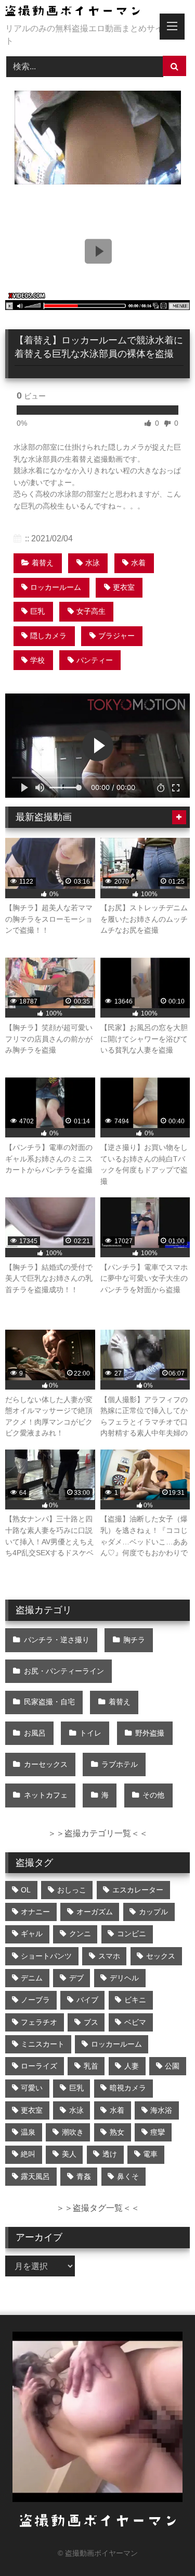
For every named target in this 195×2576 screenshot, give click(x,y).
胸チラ (134, 1640)
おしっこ (72, 1890)
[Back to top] (163, 2545)
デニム (32, 1978)
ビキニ (135, 2000)
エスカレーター (138, 1890)
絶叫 (28, 2154)
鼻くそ (128, 2176)
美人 (69, 2154)
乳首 (91, 2066)
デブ (76, 1978)
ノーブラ (35, 2000)
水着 (138, 563)
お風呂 (35, 1733)
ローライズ (39, 2066)
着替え (43, 563)
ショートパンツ (46, 1956)
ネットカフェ (46, 1795)
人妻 (132, 2066)
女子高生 (91, 611)
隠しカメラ (48, 636)
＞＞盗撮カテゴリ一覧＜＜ (98, 1833)
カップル (153, 1912)
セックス (161, 1956)
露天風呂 (35, 2176)
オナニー (35, 1912)
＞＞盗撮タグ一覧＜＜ (98, 2208)
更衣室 (124, 587)
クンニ (80, 1934)
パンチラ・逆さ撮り (57, 1640)
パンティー (95, 660)
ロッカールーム (56, 587)
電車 (150, 2154)
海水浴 (161, 2110)
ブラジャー (116, 636)
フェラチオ (39, 2022)
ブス (91, 2022)
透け (110, 2154)
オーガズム (95, 1912)
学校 (37, 660)
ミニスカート (43, 2044)
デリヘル (124, 1978)
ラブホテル (120, 1764)
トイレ (90, 1733)
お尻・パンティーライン (64, 1671)
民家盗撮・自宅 (49, 1702)
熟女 (117, 2132)
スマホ (109, 1956)
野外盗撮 (150, 1733)
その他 (153, 1795)
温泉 (28, 2132)
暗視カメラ (128, 2088)
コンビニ (132, 1934)
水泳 (93, 563)
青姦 (84, 2176)
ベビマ (135, 2022)
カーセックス (46, 1764)
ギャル (32, 1934)
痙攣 (158, 2132)
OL (26, 1890)
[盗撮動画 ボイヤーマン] (80, 13)
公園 (172, 2066)
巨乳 (37, 611)
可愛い (32, 2088)
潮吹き (73, 2132)
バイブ (87, 2000)
